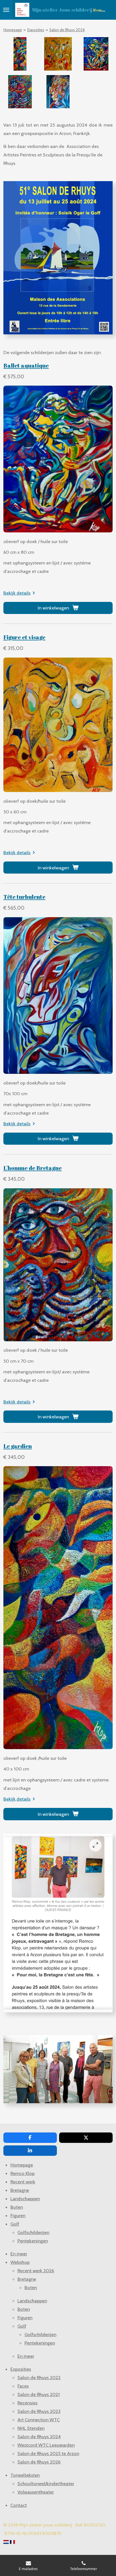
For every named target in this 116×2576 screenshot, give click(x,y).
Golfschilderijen (33, 2232)
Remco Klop (23, 2173)
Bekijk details (17, 593)
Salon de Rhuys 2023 (39, 2411)
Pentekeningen (33, 2241)
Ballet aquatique (26, 365)
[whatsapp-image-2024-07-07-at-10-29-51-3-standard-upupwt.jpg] (58, 54)
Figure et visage (24, 637)
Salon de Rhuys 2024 (67, 30)
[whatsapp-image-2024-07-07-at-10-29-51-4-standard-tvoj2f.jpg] (96, 54)
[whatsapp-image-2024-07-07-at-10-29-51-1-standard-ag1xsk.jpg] (20, 92)
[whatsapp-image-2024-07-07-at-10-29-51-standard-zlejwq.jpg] (20, 54)
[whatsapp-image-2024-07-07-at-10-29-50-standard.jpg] (58, 92)
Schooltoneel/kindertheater (46, 2483)
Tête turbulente (24, 897)
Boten (17, 2207)
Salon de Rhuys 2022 (39, 2377)
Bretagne (20, 2190)
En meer (19, 2254)
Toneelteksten (25, 2475)
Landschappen (25, 2199)
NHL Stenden (31, 2428)
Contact (19, 2505)
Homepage (13, 30)
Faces (23, 2386)
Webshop (20, 2262)
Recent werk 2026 (36, 2271)
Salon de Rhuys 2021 (39, 2394)
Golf (15, 2224)
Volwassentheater (36, 2492)
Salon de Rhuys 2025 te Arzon (48, 2453)
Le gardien (18, 1446)
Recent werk (23, 2182)
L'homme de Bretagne (33, 1168)
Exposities (36, 30)
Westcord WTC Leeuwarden (46, 2445)
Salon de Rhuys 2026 (39, 2462)
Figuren (18, 2215)
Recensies (27, 2403)
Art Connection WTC (39, 2420)
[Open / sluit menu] (6, 10)
